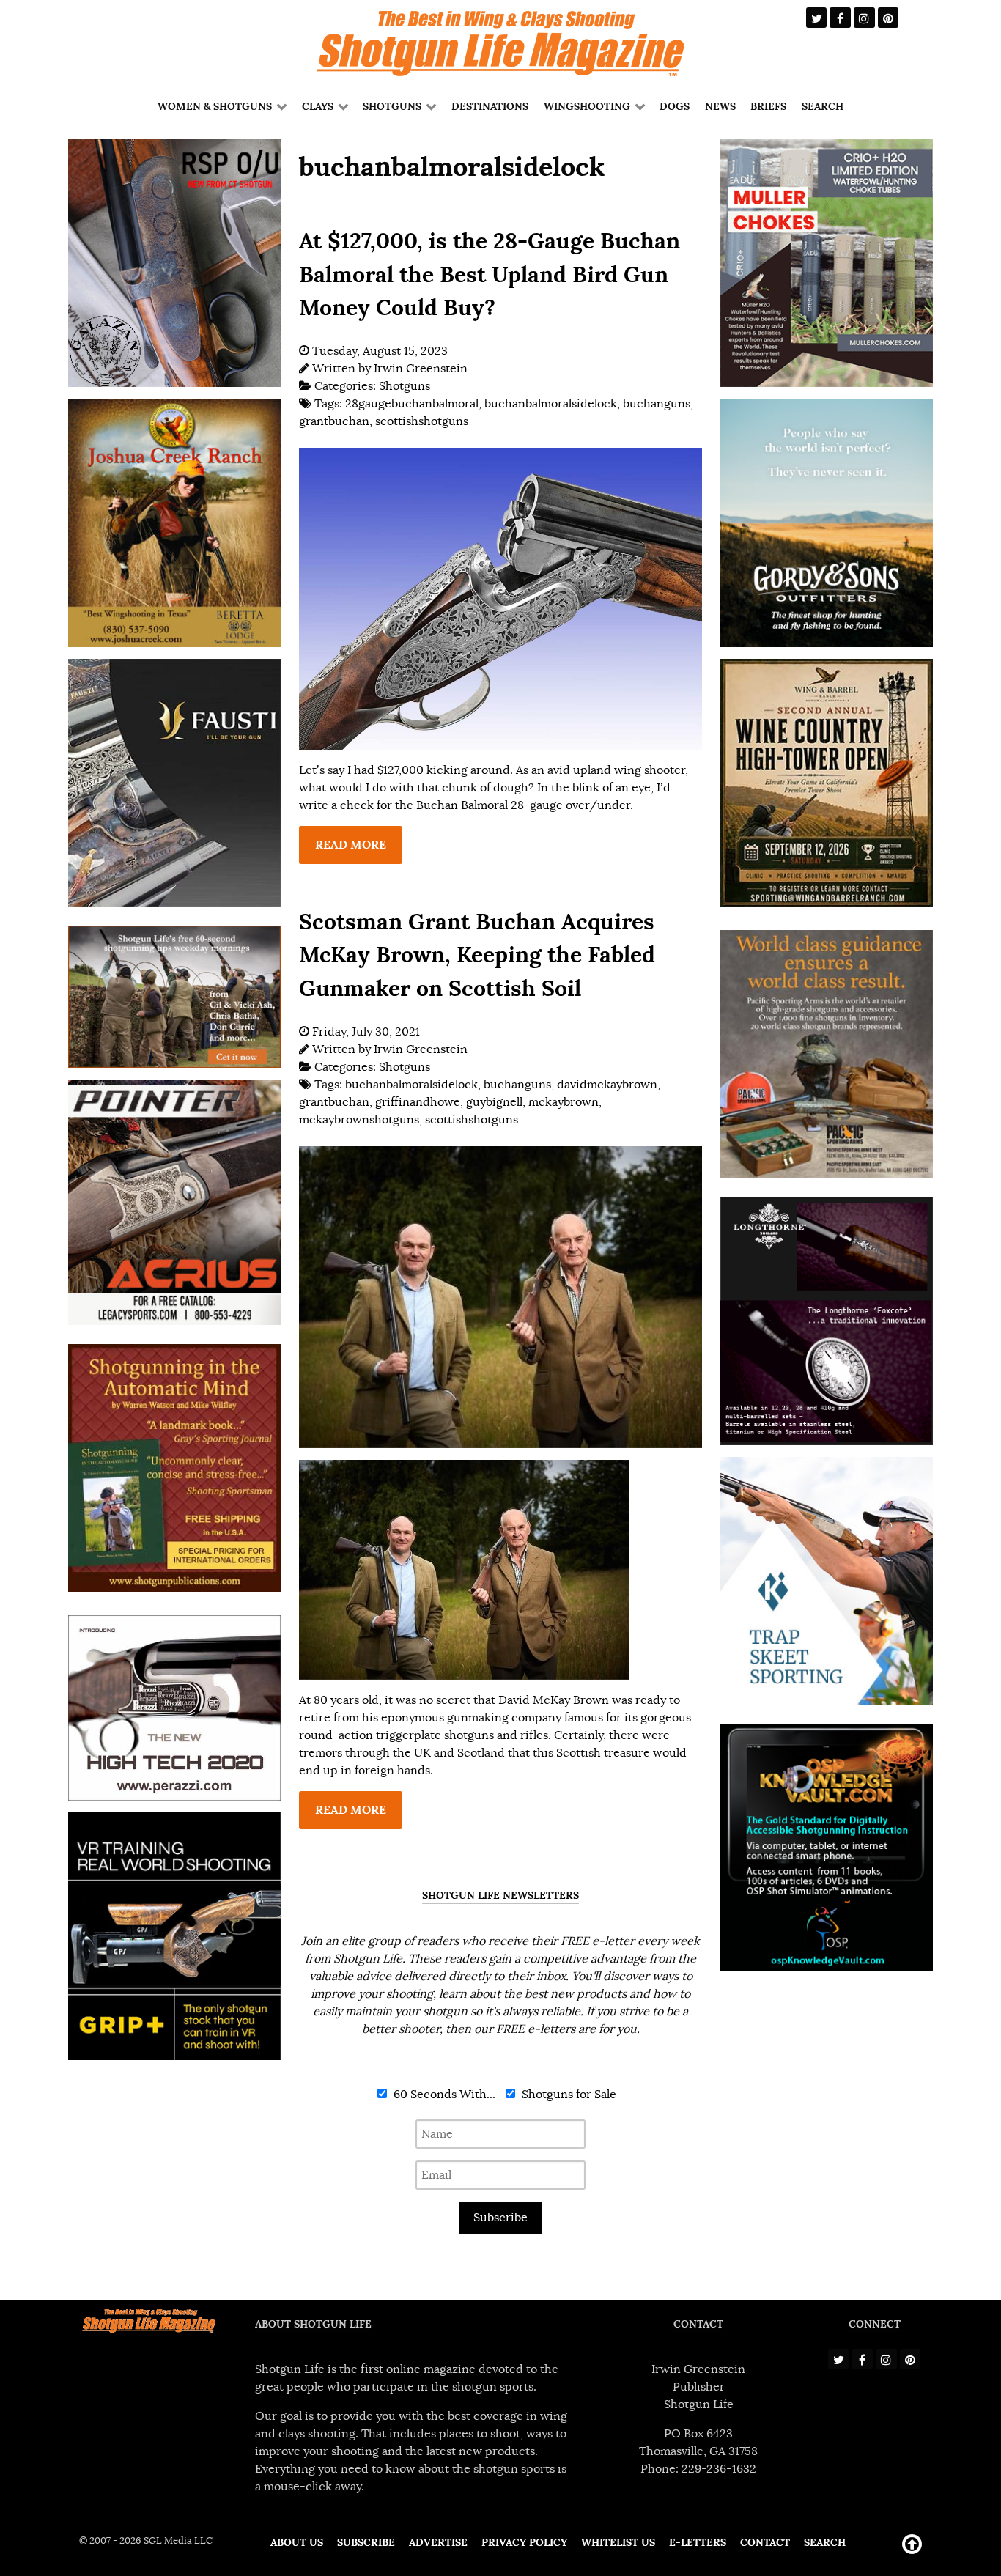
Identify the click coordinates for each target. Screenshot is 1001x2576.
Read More (351, 845)
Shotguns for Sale (568, 2095)
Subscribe (500, 2218)
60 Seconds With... (443, 2095)
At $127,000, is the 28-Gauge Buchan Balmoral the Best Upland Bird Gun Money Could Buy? (490, 274)
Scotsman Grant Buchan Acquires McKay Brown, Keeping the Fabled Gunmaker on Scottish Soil (477, 955)
